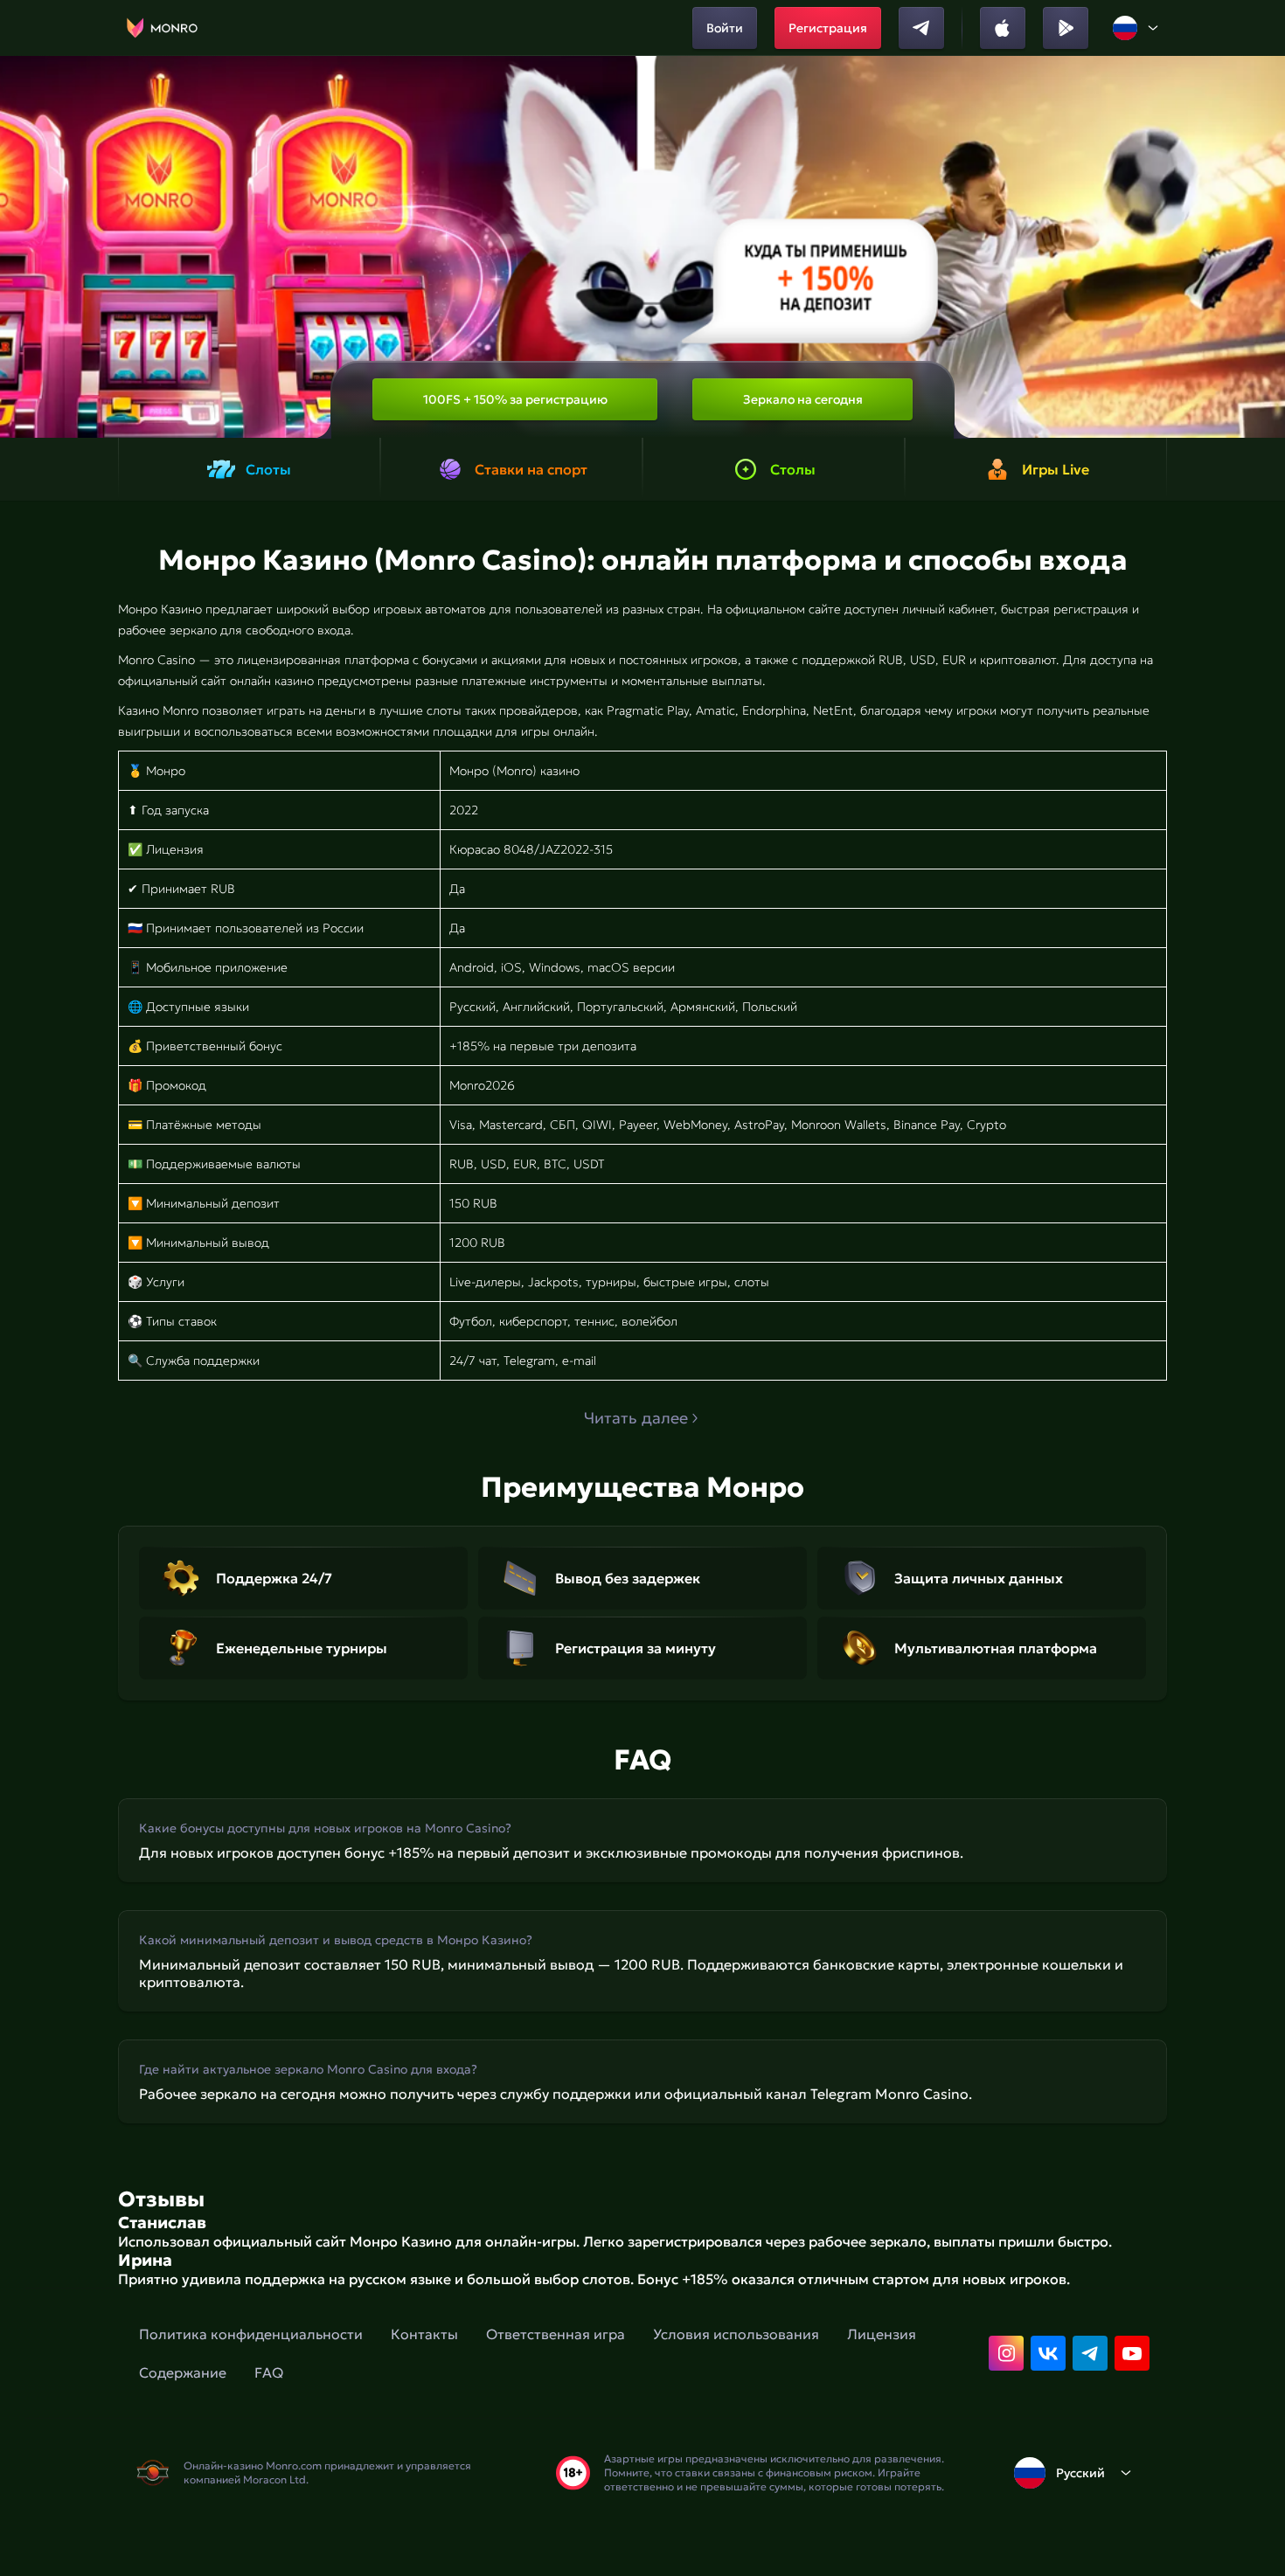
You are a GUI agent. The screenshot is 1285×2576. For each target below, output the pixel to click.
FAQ (269, 2372)
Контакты (424, 2334)
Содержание (183, 2372)
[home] (162, 28)
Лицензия (882, 2334)
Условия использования (736, 2334)
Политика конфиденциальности (251, 2334)
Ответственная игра (556, 2334)
